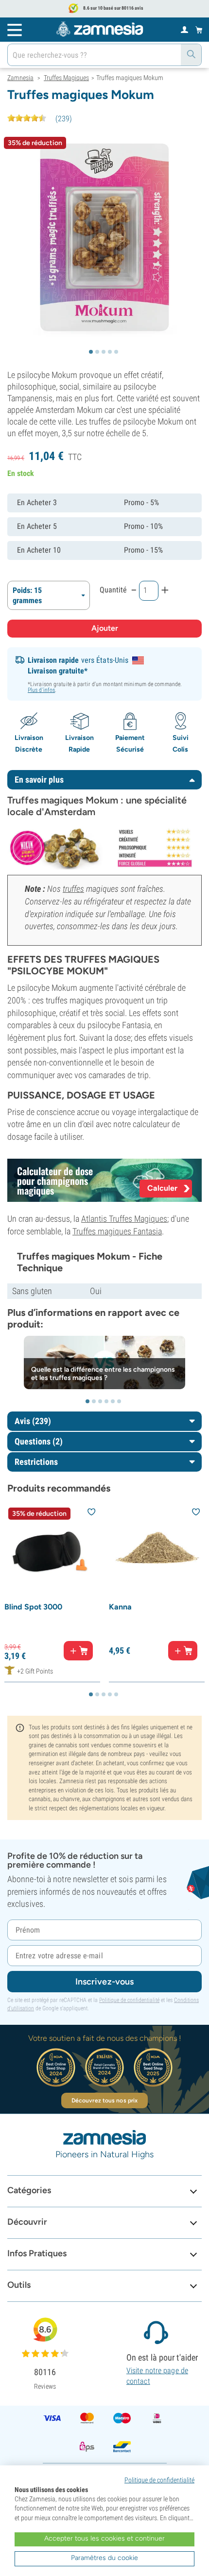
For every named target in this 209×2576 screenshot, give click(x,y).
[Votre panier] (199, 30)
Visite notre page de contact (157, 2376)
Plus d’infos (41, 690)
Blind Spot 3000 (33, 1607)
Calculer (162, 1188)
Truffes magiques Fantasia (117, 1231)
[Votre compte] (184, 29)
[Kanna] (157, 1551)
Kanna (120, 1607)
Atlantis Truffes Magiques (124, 1219)
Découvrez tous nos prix (104, 2100)
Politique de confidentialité (129, 2000)
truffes (73, 889)
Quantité (113, 590)
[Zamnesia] (100, 29)
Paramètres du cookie (104, 2558)
